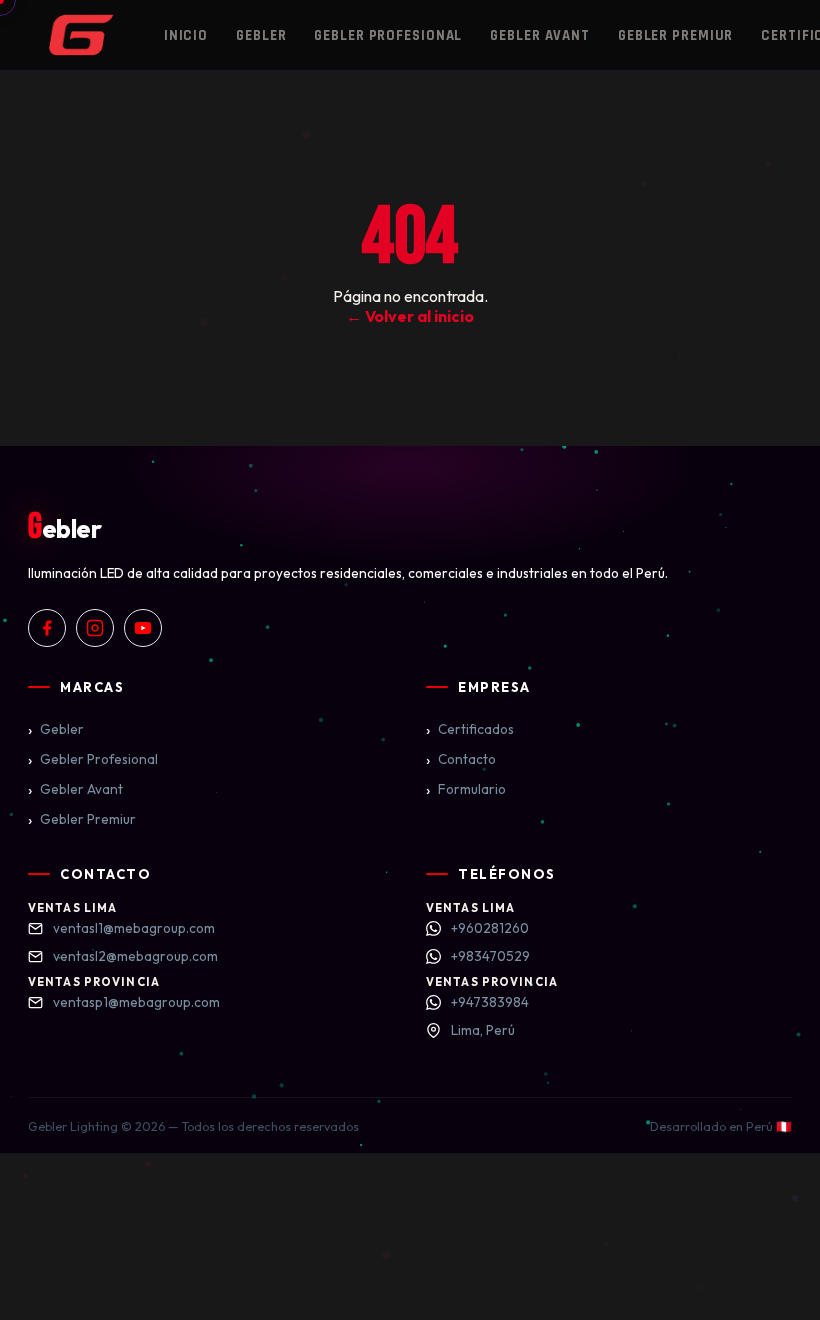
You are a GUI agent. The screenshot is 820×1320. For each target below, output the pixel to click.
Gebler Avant (540, 35)
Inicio (186, 35)
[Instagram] (95, 628)
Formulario (466, 789)
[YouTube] (143, 628)
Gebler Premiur (675, 35)
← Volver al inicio (410, 316)
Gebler (261, 35)
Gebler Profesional (388, 35)
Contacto (461, 759)
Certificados (470, 729)
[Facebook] (47, 628)
